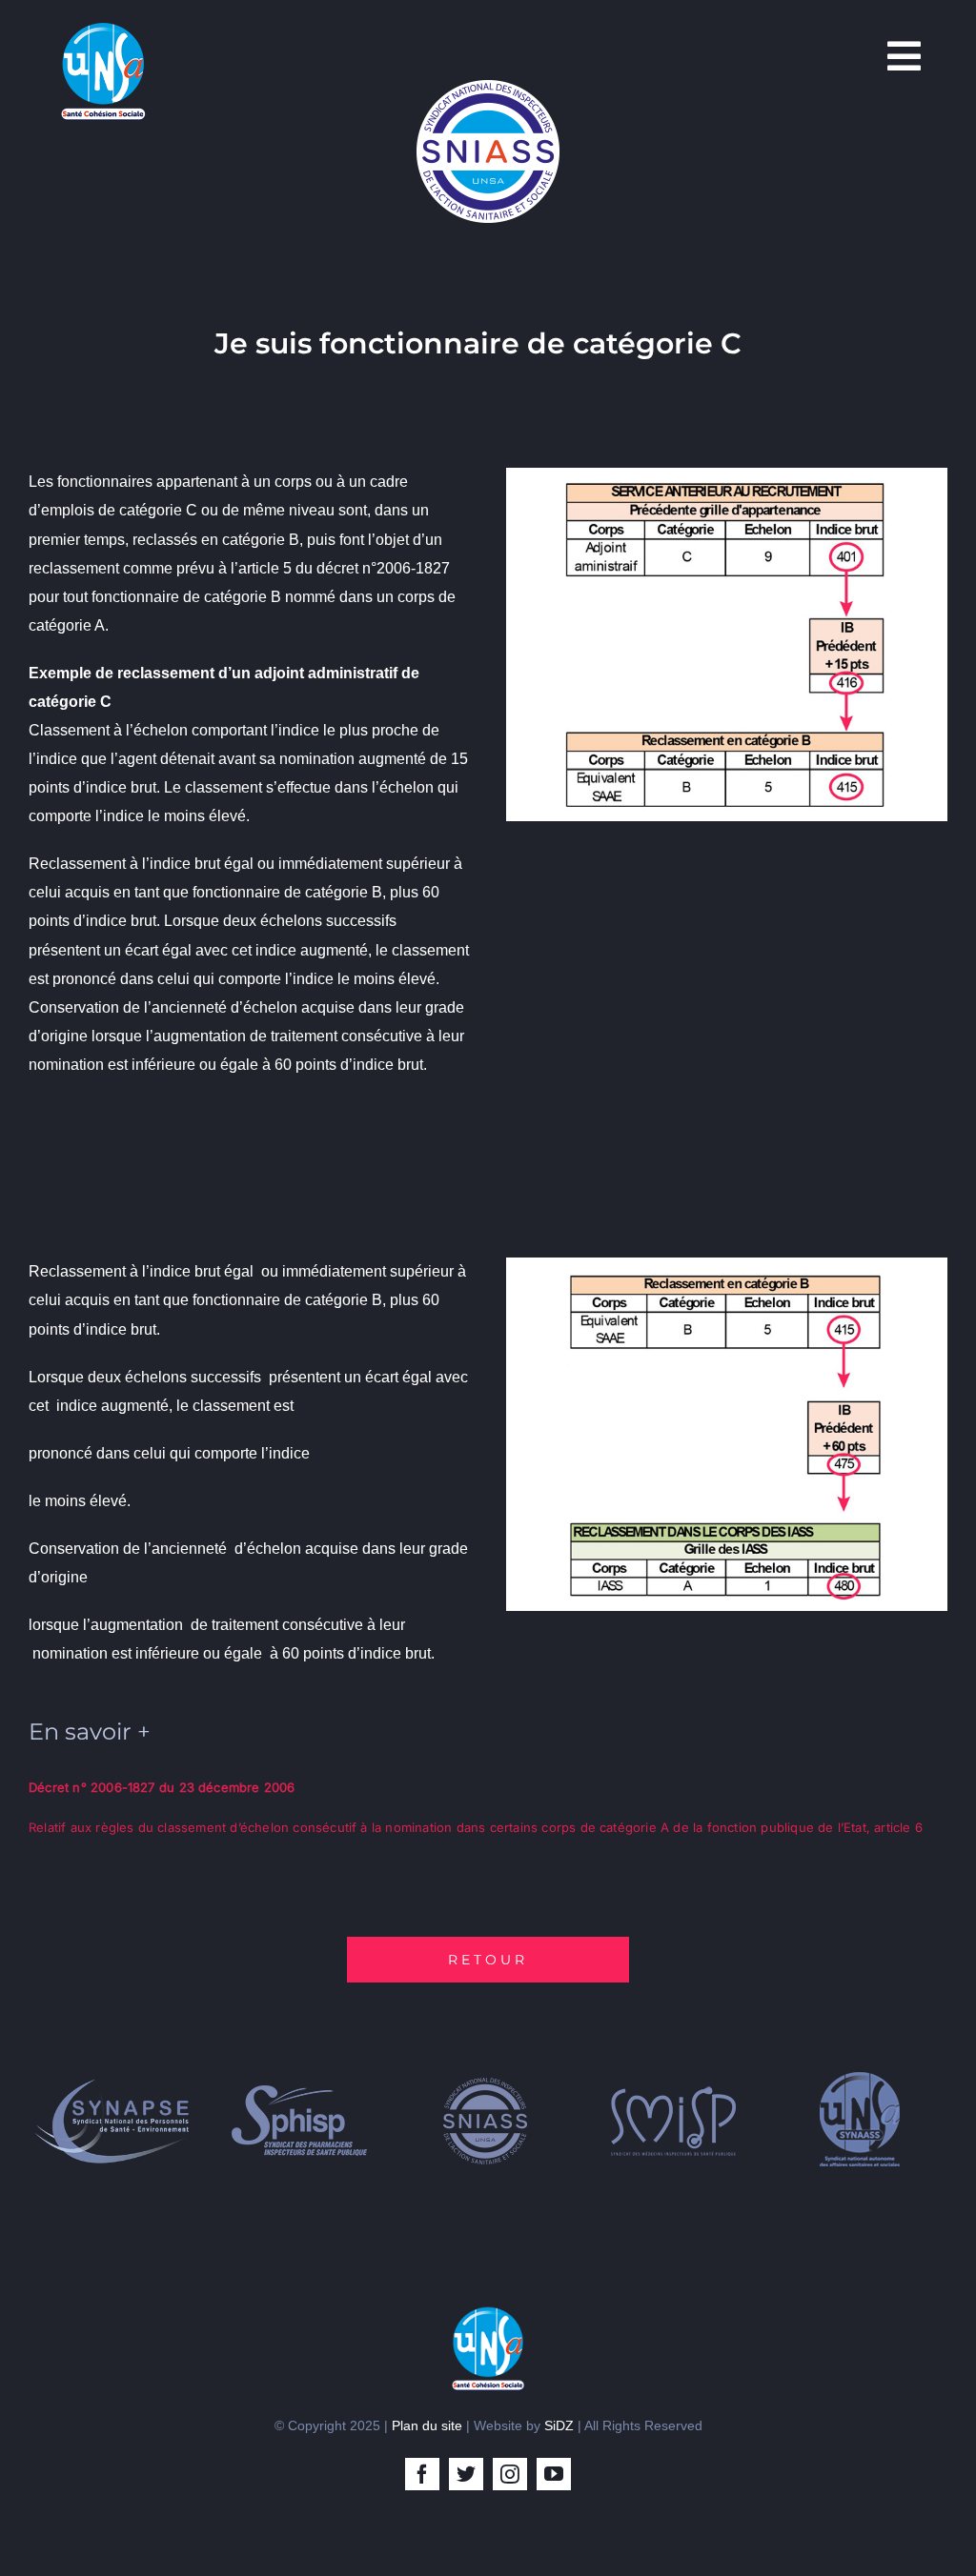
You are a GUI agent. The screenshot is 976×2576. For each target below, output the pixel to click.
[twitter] (466, 2474)
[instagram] (510, 2474)
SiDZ (559, 2425)
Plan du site (427, 2425)
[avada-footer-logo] (488, 2313)
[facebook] (422, 2474)
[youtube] (554, 2474)
